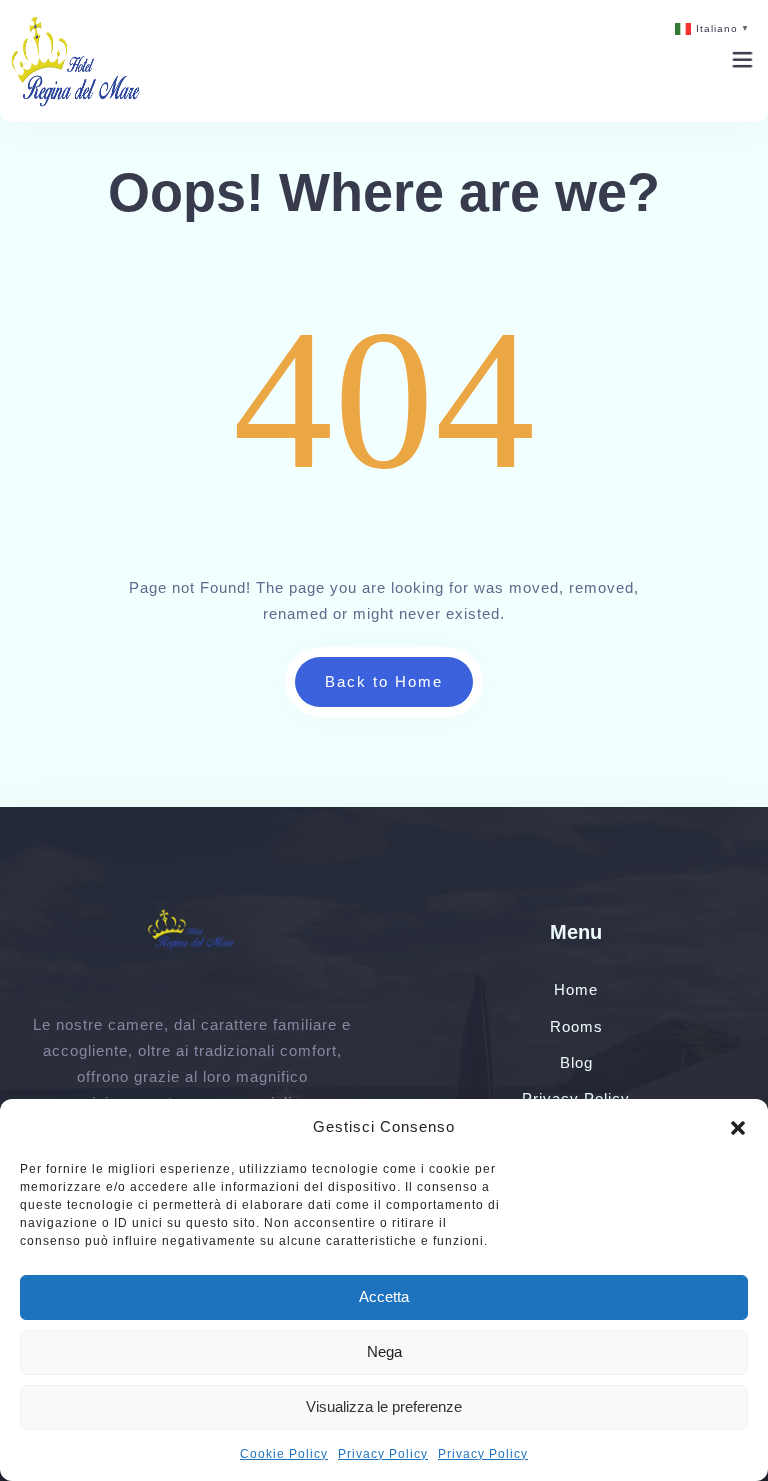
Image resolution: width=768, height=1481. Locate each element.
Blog (576, 1062)
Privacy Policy (383, 1454)
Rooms (576, 1026)
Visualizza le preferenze (384, 1406)
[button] (738, 1127)
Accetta (384, 1296)
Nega (384, 1351)
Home (576, 989)
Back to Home (384, 681)
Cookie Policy (284, 1454)
